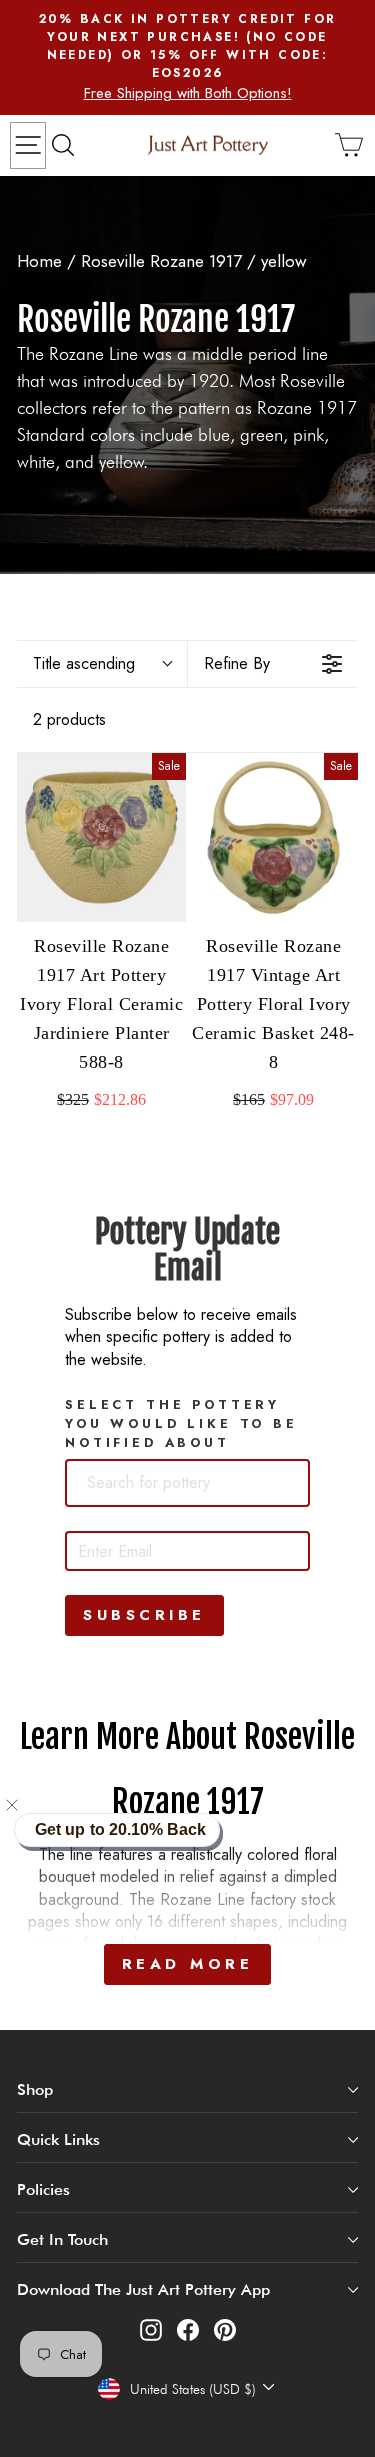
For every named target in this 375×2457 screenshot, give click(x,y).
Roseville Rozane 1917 (161, 261)
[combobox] (187, 1483)
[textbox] (182, 1483)
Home (39, 261)
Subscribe (144, 1615)
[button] (24, 1805)
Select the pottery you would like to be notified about (181, 1423)
